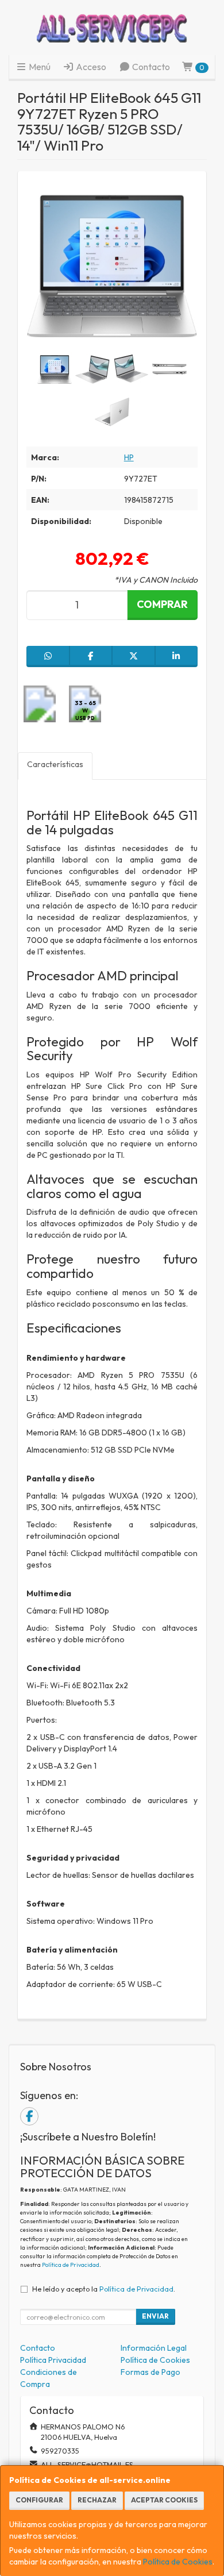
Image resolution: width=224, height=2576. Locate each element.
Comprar (162, 604)
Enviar (155, 2316)
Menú (39, 67)
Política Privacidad (53, 2360)
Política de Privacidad (71, 2265)
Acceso (90, 67)
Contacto (150, 67)
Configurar (39, 2500)
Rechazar (97, 2500)
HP (129, 457)
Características (55, 764)
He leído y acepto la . (104, 2289)
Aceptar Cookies (164, 2500)
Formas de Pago (150, 2372)
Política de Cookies (178, 2562)
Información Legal (154, 2348)
